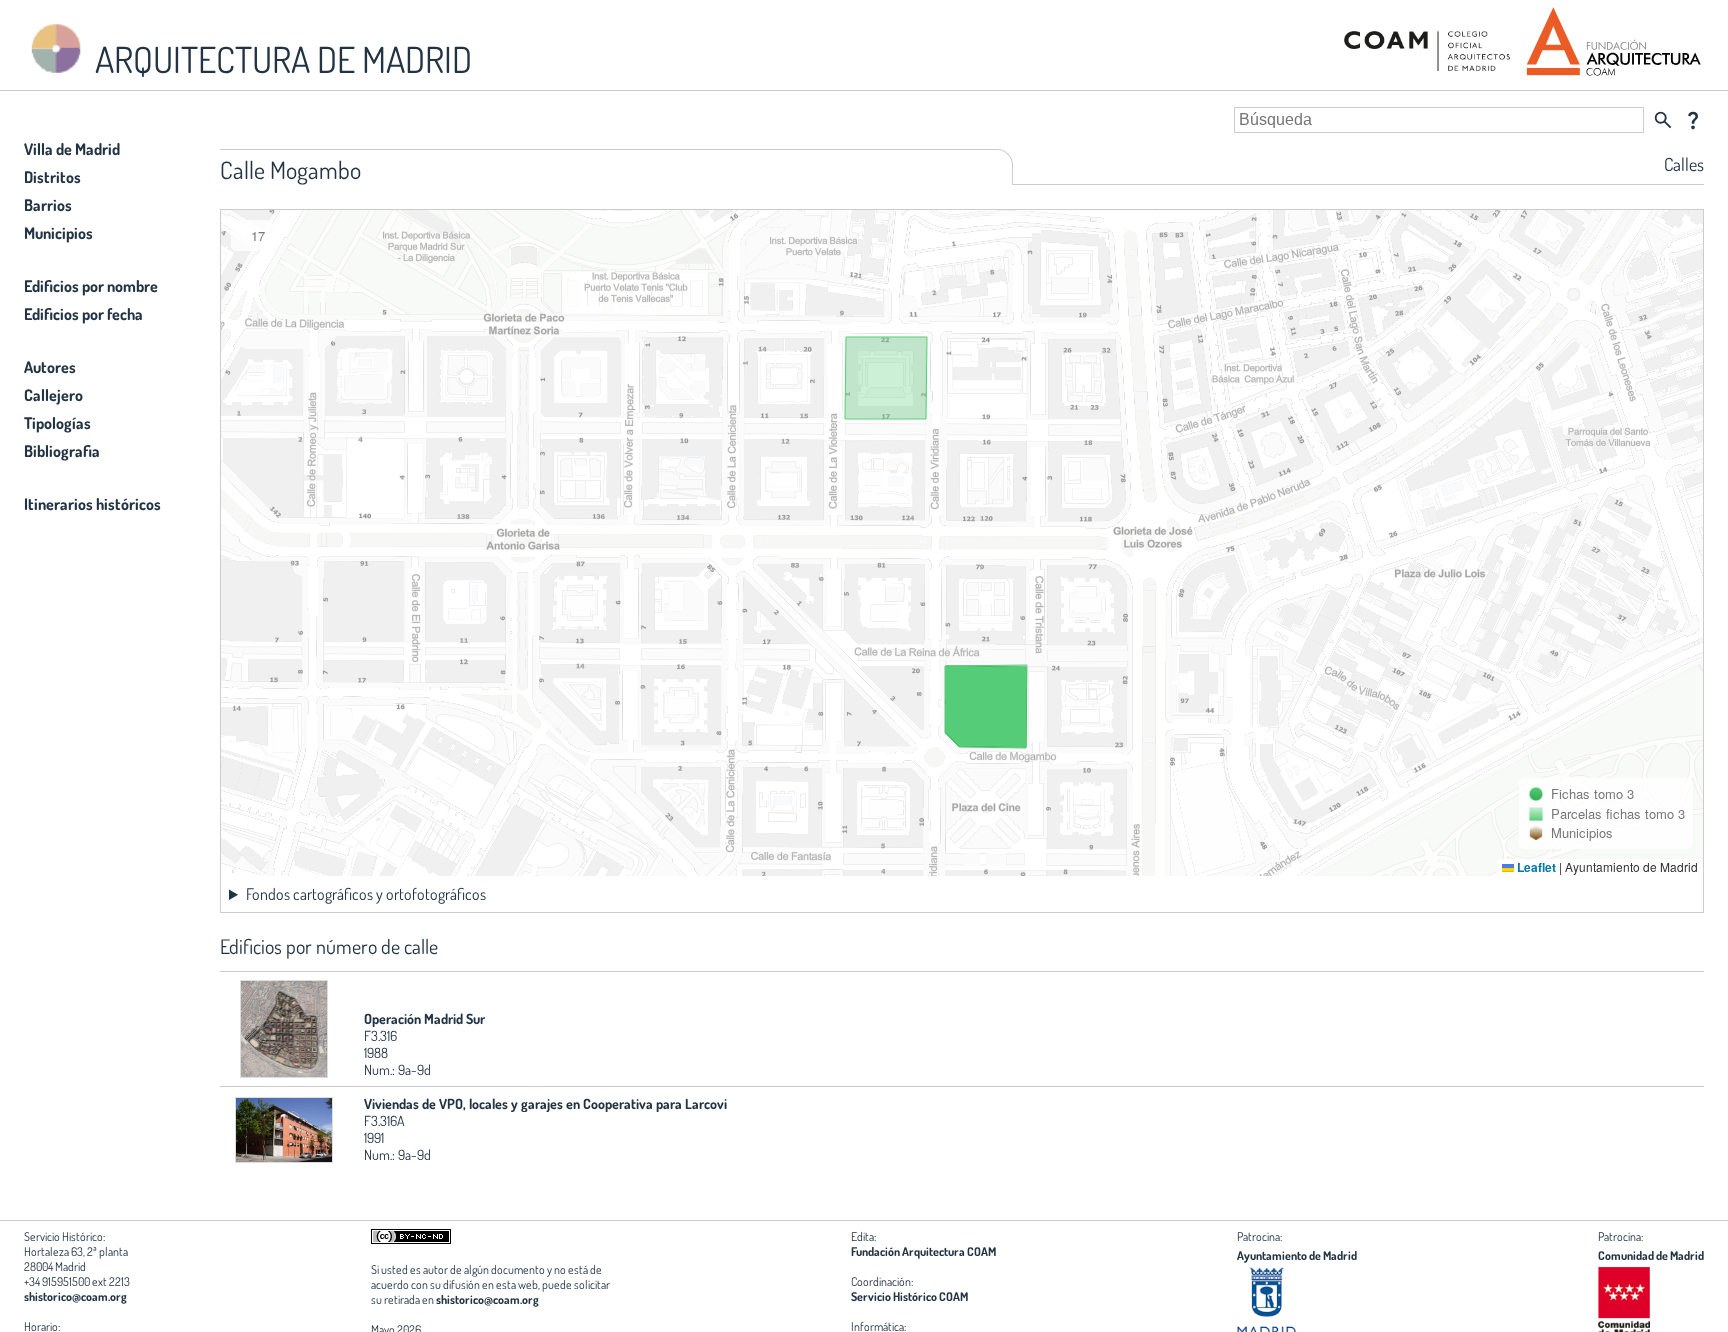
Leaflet (1535, 867)
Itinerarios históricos (92, 504)
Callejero (53, 395)
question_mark (1693, 120)
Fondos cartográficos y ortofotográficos (366, 894)
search (1663, 120)
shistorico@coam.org (75, 1296)
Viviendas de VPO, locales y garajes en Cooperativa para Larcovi (545, 1103)
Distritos (52, 177)
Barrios (48, 205)
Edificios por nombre (91, 286)
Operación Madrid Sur (424, 1018)
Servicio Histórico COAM (909, 1296)
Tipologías (57, 423)
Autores (50, 367)
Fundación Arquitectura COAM (923, 1251)
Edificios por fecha (83, 314)
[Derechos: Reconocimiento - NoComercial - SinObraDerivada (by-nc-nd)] (411, 1239)
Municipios (58, 233)
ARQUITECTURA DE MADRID (280, 59)
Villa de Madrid (72, 149)
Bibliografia (62, 451)
